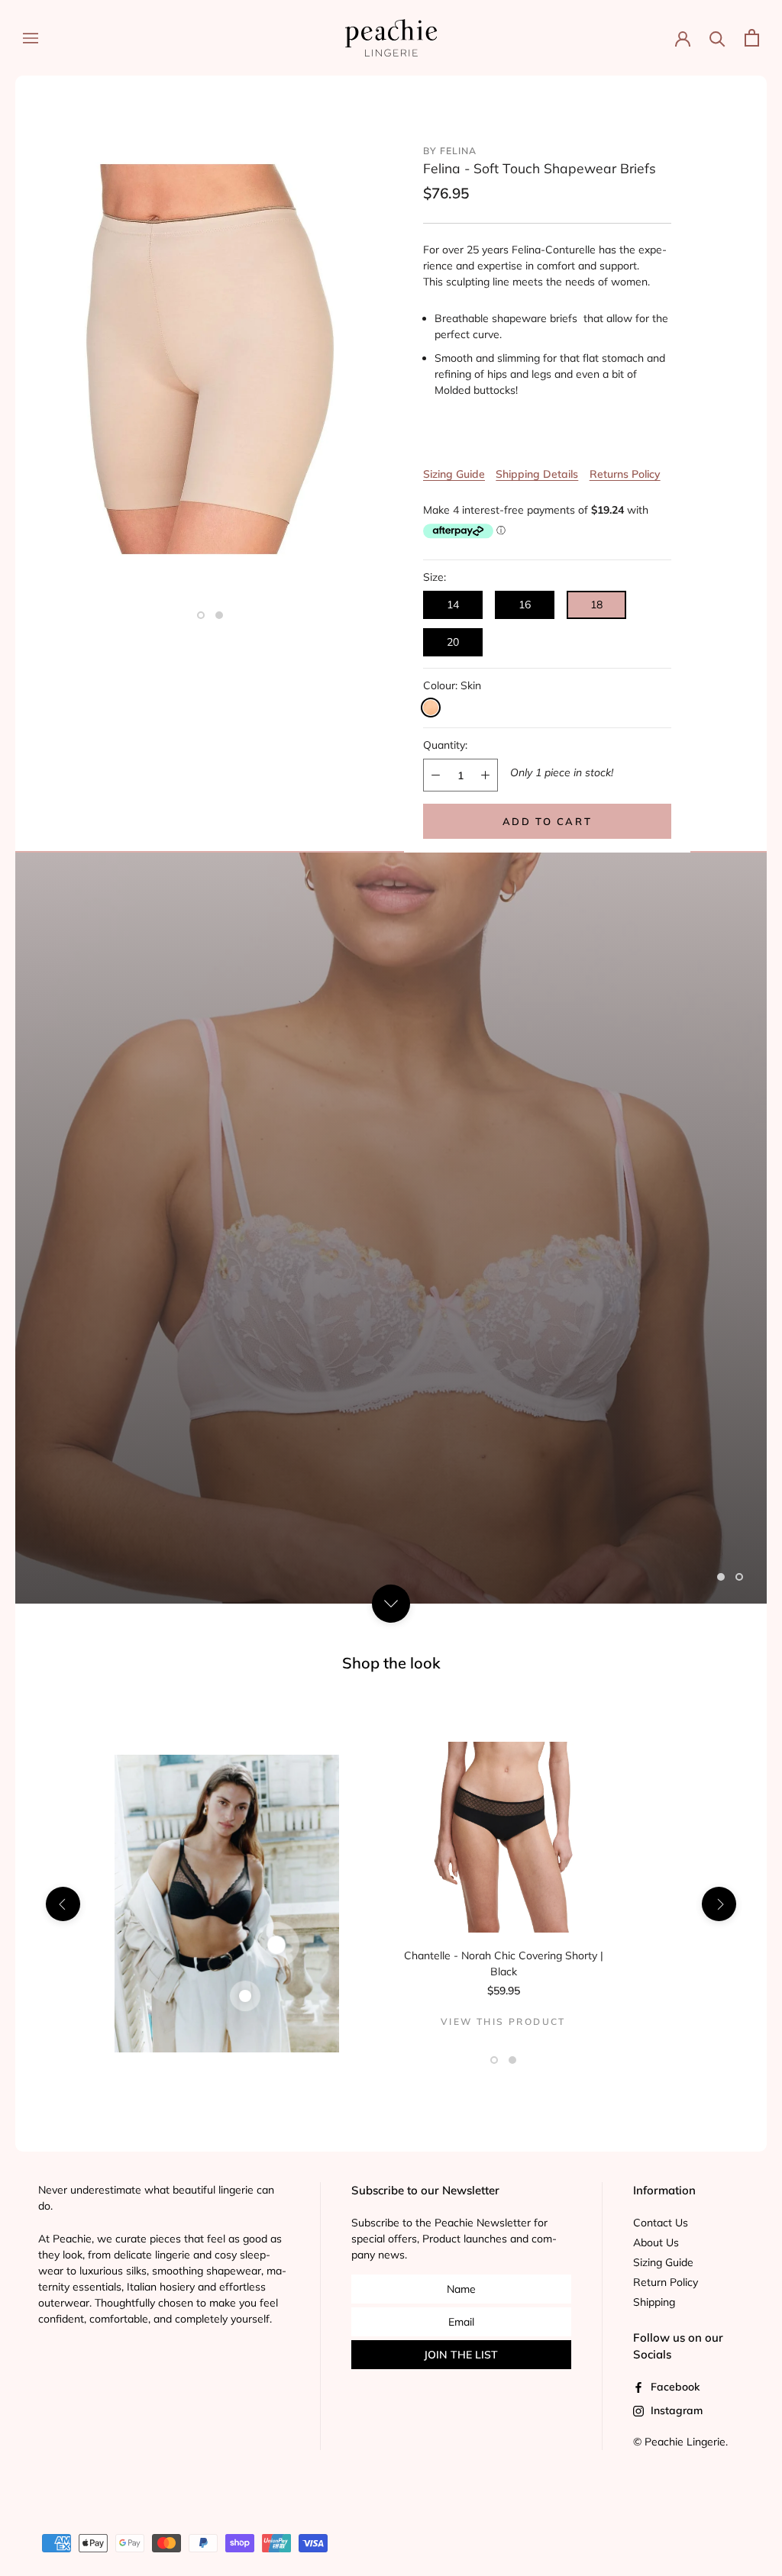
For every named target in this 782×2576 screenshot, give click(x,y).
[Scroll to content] (391, 1603)
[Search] (717, 38)
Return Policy (666, 2282)
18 (596, 605)
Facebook (674, 2387)
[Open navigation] (31, 38)
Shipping (654, 2302)
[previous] (63, 1903)
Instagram (675, 2410)
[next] (719, 1903)
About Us (656, 2242)
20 (453, 642)
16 (525, 605)
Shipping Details (537, 474)
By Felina (450, 151)
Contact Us (661, 2223)
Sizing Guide (454, 474)
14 (453, 605)
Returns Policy (625, 474)
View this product (503, 2021)
